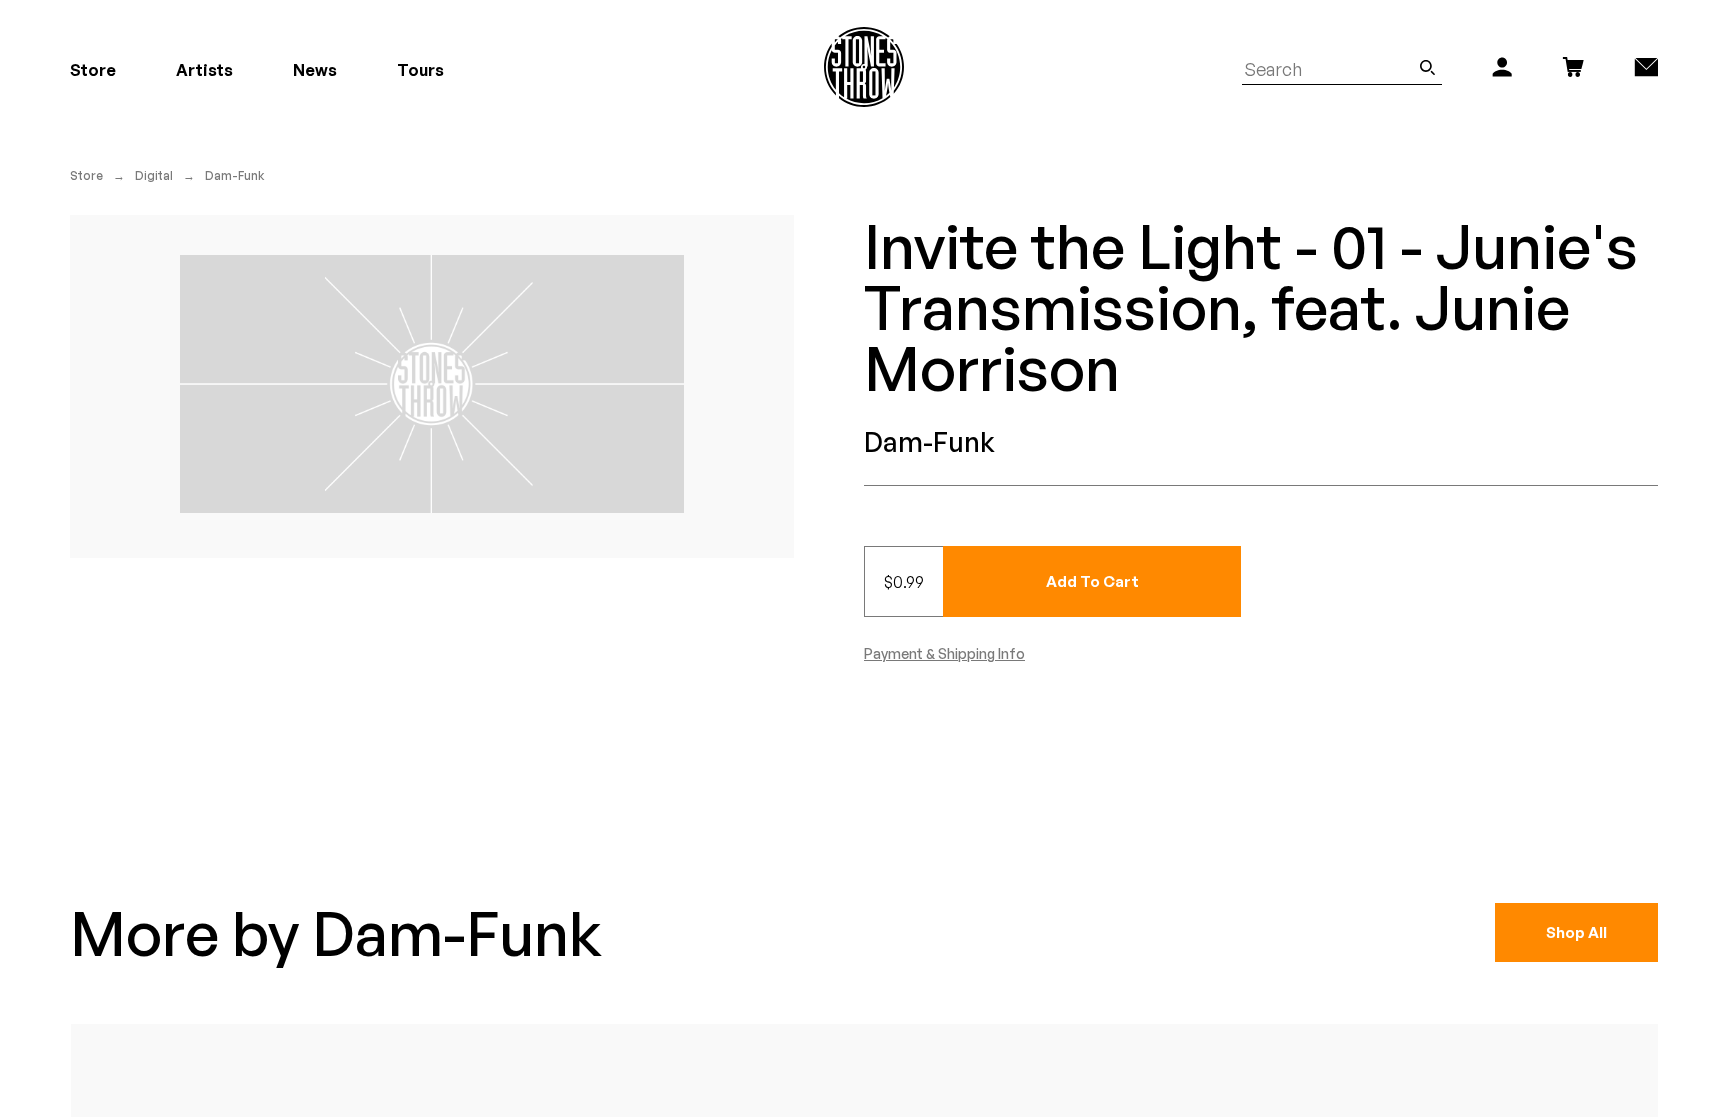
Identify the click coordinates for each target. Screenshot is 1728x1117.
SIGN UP (1059, 651)
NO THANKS (1059, 710)
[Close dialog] (1232, 362)
